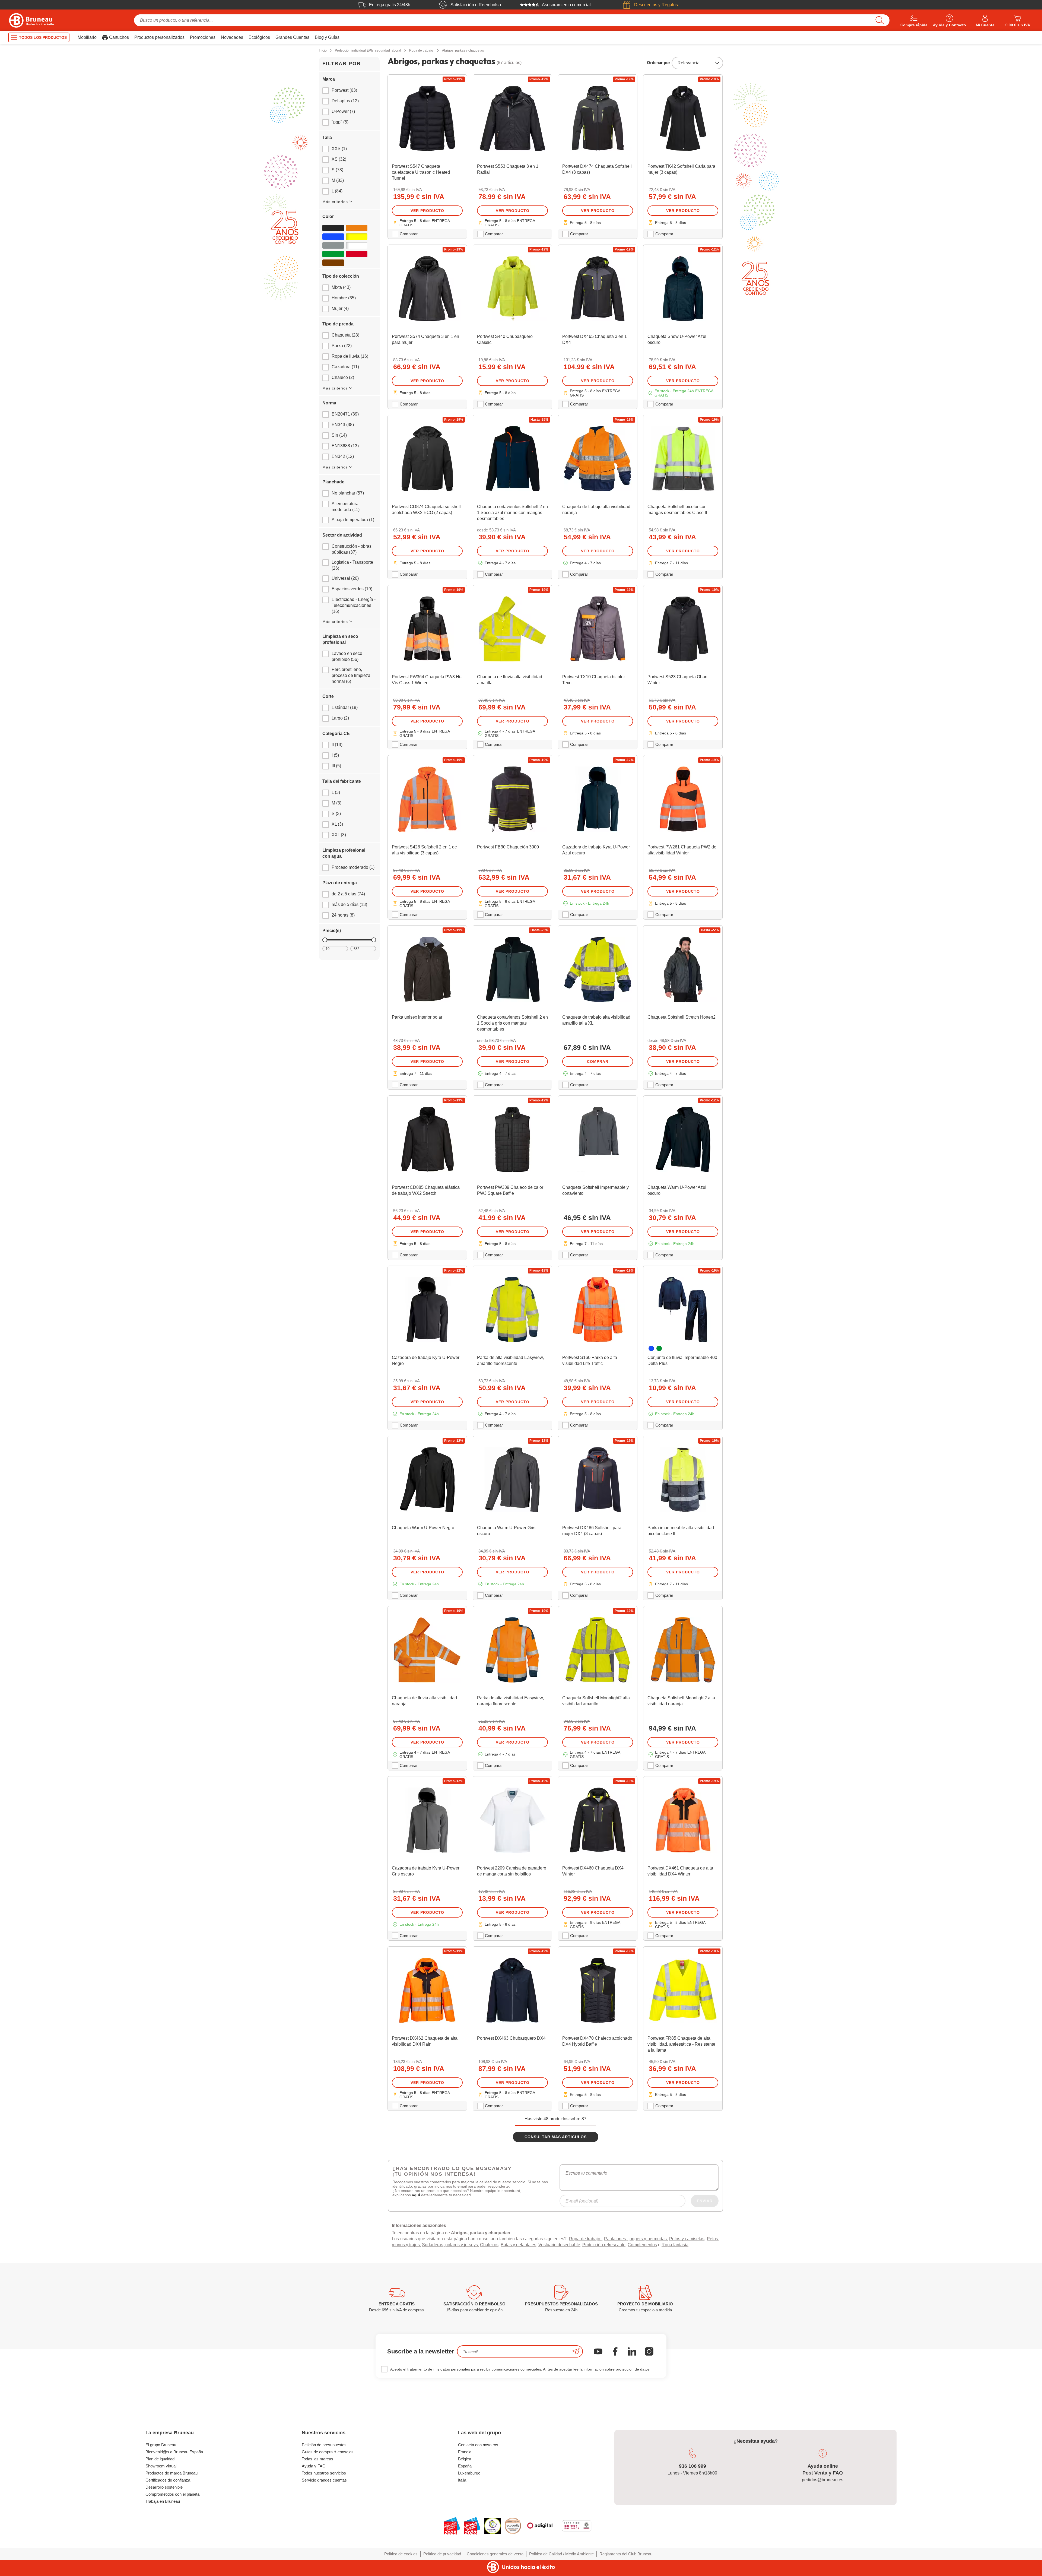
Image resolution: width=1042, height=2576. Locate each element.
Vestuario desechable (559, 2253)
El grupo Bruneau (161, 2453)
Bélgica (465, 2467)
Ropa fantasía (675, 2253)
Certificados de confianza (168, 2488)
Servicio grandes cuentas (324, 2488)
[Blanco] (357, 245)
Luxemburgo (469, 2481)
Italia (462, 2488)
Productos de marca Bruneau (171, 2481)
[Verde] (333, 254)
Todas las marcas (317, 2467)
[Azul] (333, 237)
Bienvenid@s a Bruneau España (174, 2460)
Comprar (598, 1062)
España (465, 2474)
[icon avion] (576, 2360)
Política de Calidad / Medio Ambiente (561, 2562)
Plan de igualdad (160, 2467)
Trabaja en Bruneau (163, 2509)
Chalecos (489, 2253)
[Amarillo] (357, 237)
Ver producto (427, 211)
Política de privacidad (442, 2562)
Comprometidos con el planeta (172, 2502)
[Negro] (333, 228)
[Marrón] (333, 263)
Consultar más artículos (556, 2137)
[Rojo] (357, 254)
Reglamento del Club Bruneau (626, 2562)
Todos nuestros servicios (324, 2481)
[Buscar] (880, 20)
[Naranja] (357, 228)
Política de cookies (401, 2562)
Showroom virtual (161, 2474)
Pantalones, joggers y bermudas (635, 2247)
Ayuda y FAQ (314, 2474)
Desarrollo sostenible (164, 2495)
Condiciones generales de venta (495, 2562)
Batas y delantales (518, 2253)
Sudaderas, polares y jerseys (450, 2253)
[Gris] (333, 245)
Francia (465, 2460)
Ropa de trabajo (585, 2247)
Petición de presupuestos (324, 2453)
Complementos (642, 2253)
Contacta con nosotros (478, 2453)
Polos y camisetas (687, 2247)
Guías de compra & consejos (328, 2460)
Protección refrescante (604, 2253)
